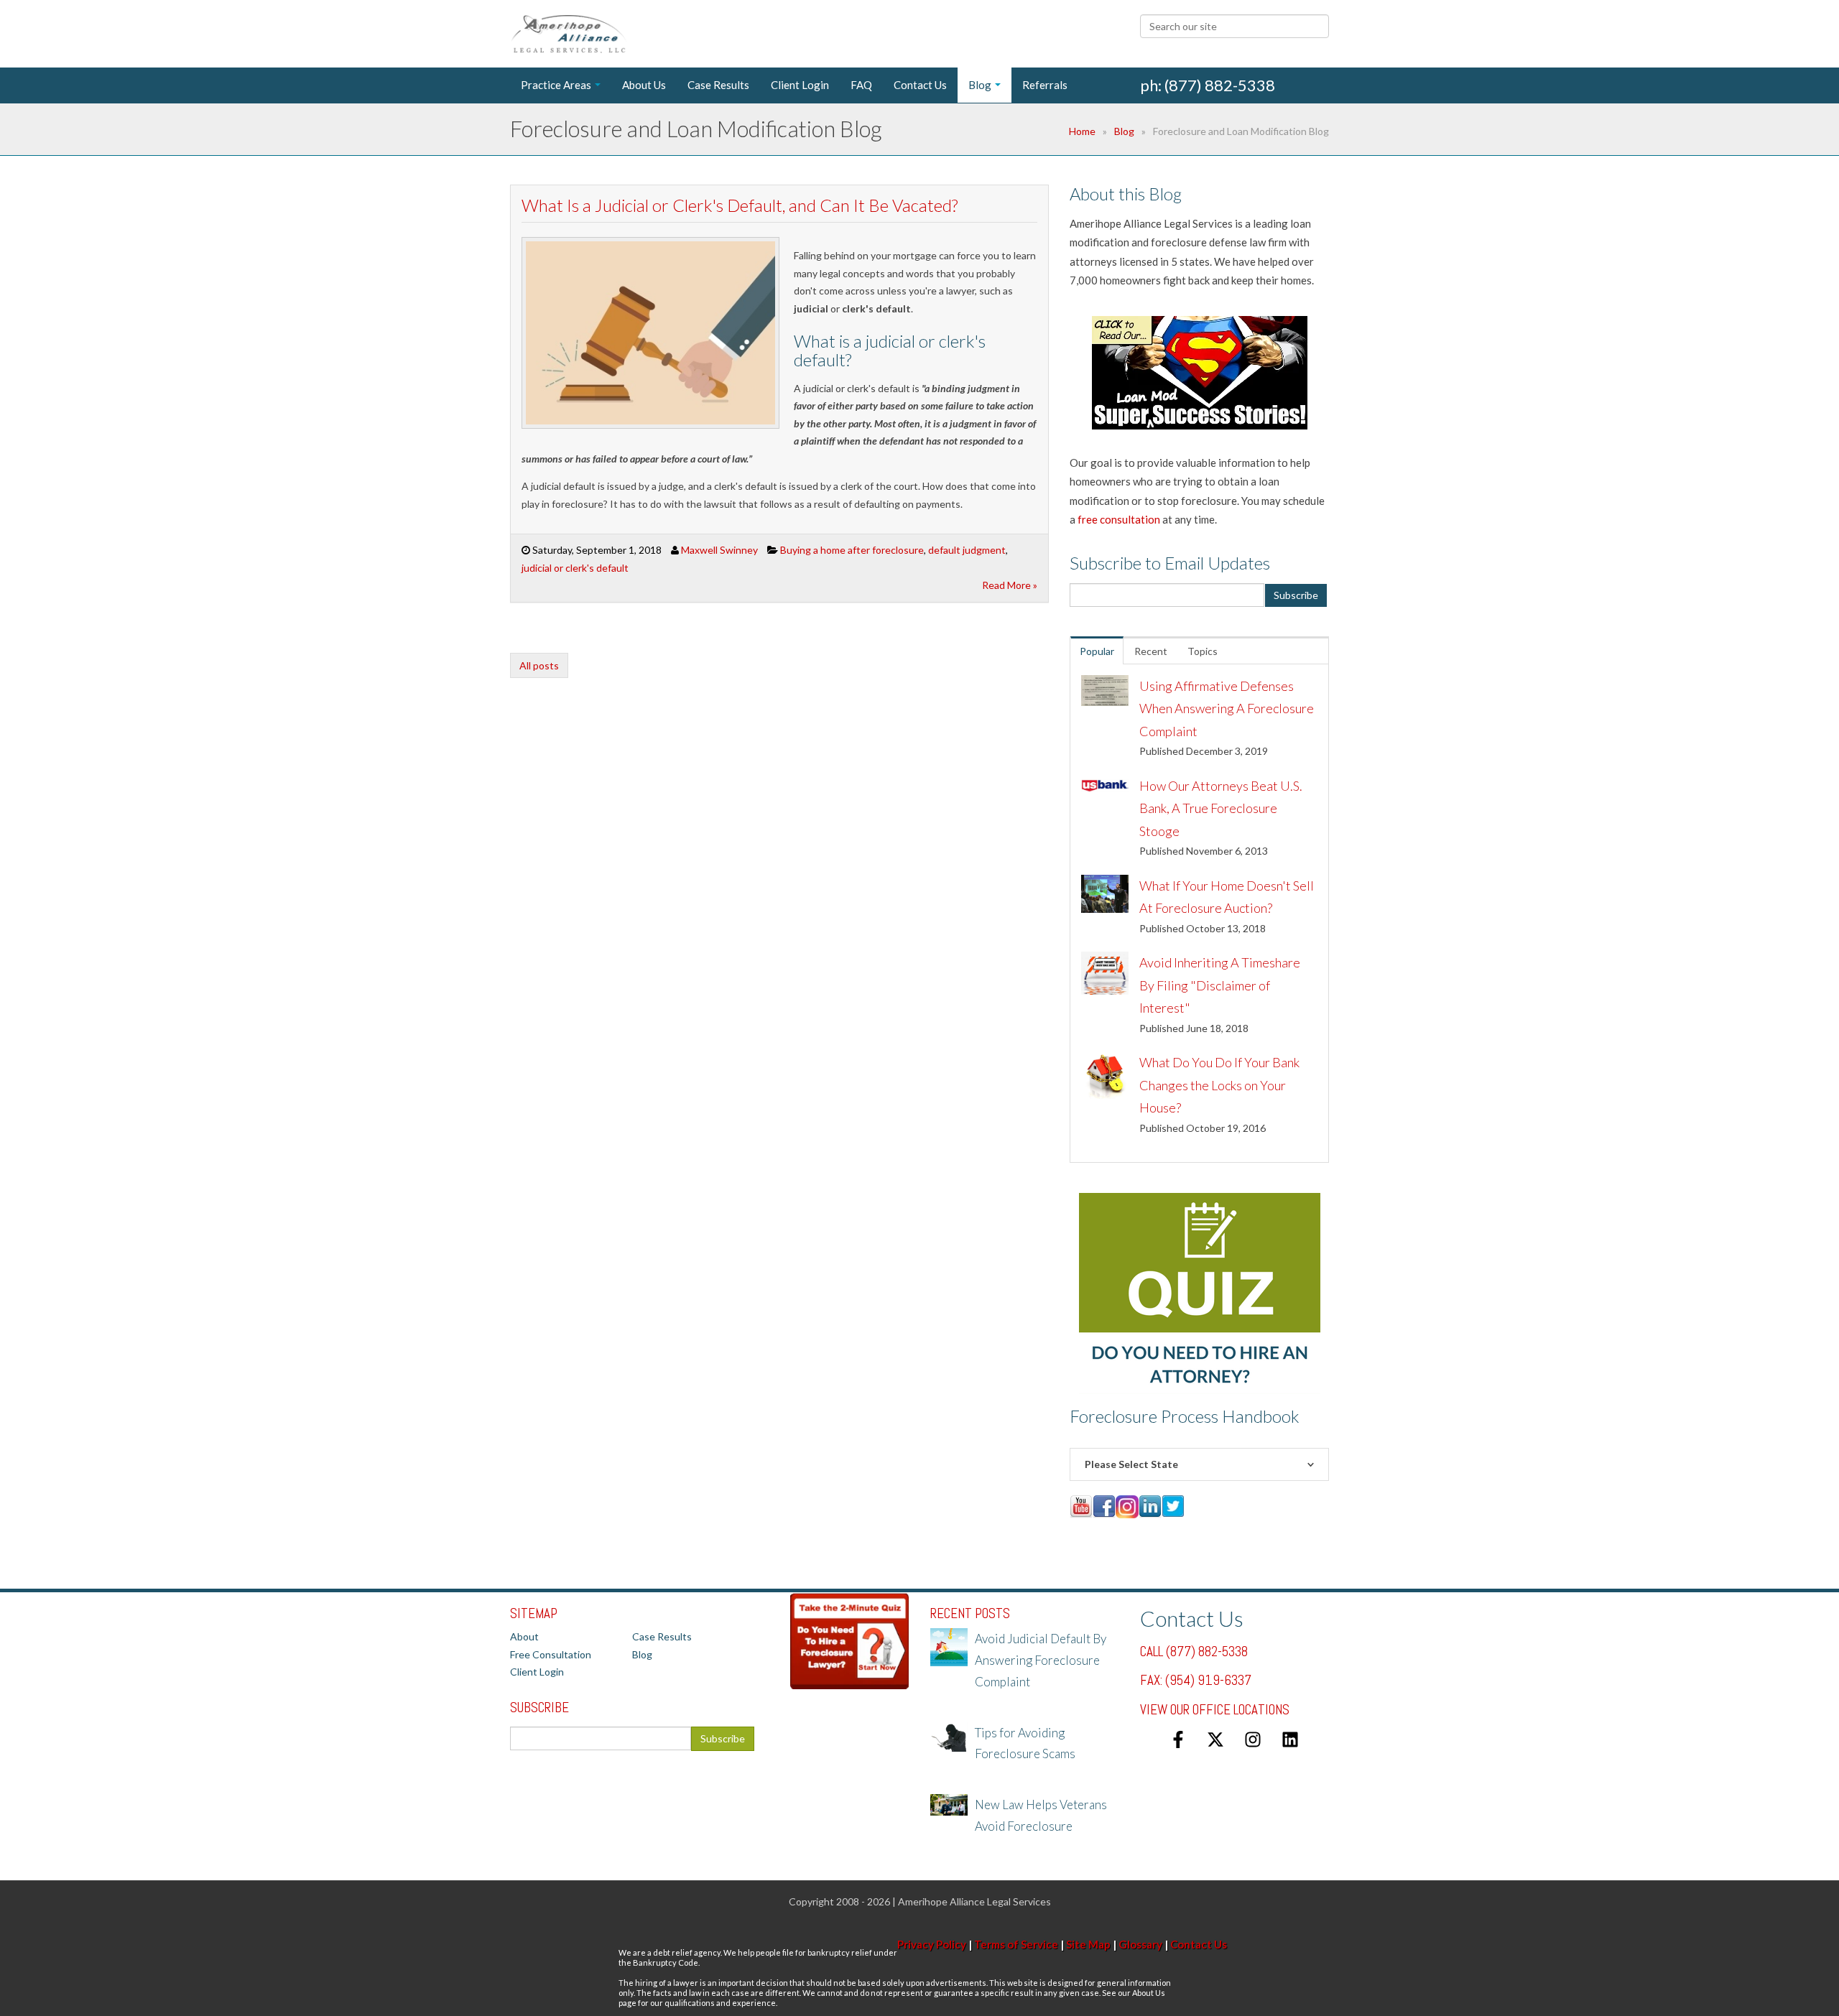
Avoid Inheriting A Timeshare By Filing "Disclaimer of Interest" (1220, 985)
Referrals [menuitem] (1045, 85)
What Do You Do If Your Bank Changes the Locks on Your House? (1219, 1085)
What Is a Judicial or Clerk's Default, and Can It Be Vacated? (740, 205)
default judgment (967, 550)
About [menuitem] (524, 1636)
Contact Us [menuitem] (920, 85)
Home (1082, 131)
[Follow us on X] (1215, 1739)
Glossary (1140, 1944)
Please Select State (1131, 1464)
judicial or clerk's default (575, 568)
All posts (539, 665)
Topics (1203, 651)
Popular (1097, 651)
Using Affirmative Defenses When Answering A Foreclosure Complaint (1227, 709)
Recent (1151, 651)
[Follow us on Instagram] (1253, 1739)
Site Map (1088, 1944)
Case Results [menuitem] (718, 85)
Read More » (1010, 585)
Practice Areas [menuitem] (556, 85)
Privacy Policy (932, 1944)
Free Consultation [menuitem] (551, 1654)
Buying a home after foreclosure (852, 550)
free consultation (1119, 519)
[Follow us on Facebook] (1178, 1739)
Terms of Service (1016, 1944)
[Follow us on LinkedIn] (1290, 1739)
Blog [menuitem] (980, 85)
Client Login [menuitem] (800, 85)
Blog (1124, 131)
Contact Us (1199, 1944)
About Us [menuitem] (644, 85)
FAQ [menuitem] (861, 85)
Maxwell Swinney (719, 550)
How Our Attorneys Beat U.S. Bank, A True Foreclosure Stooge (1221, 808)
